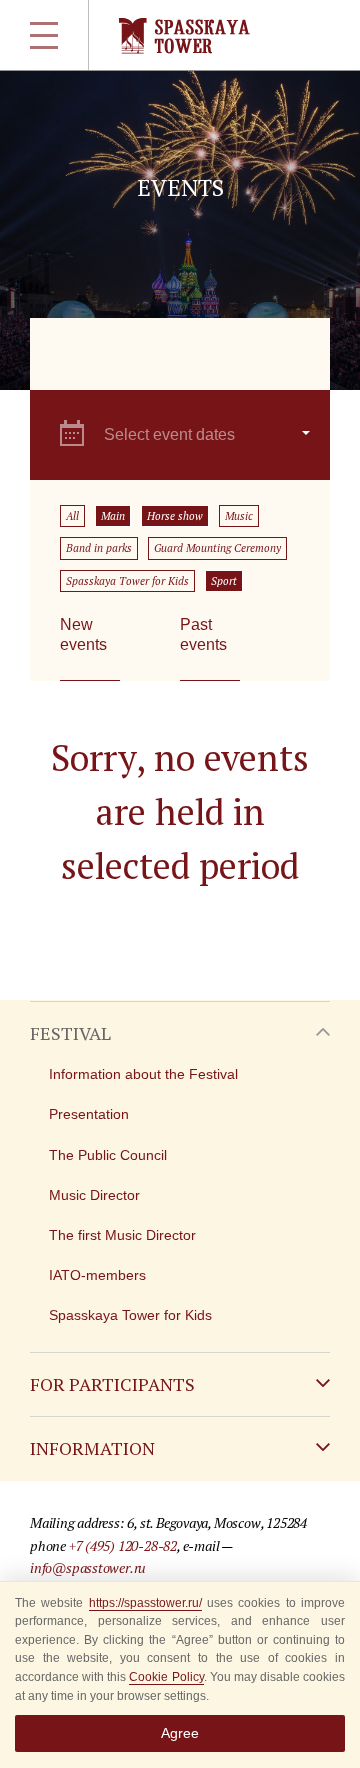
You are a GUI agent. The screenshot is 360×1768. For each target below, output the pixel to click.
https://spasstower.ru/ (145, 1603)
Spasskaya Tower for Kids (127, 581)
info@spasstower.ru (88, 1567)
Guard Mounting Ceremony (217, 548)
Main (113, 516)
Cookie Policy (166, 1677)
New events (83, 634)
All (72, 516)
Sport (224, 581)
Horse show (175, 516)
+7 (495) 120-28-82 (123, 1545)
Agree (180, 1733)
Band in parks (99, 548)
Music (239, 516)
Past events (203, 634)
